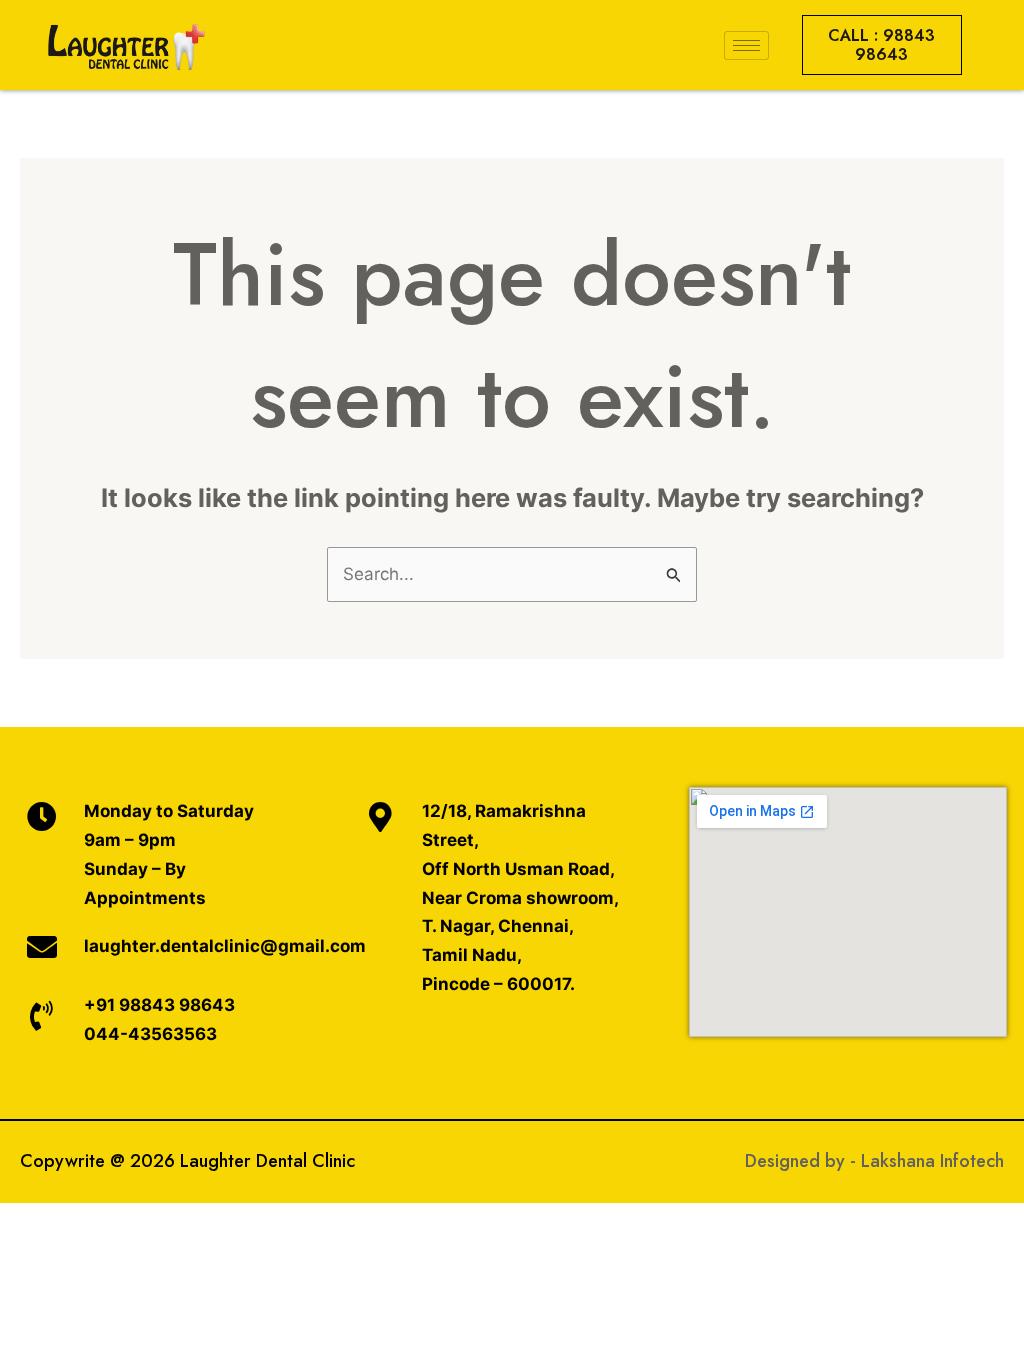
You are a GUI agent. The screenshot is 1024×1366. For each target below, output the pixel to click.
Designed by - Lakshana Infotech (874, 1161)
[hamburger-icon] (746, 45)
